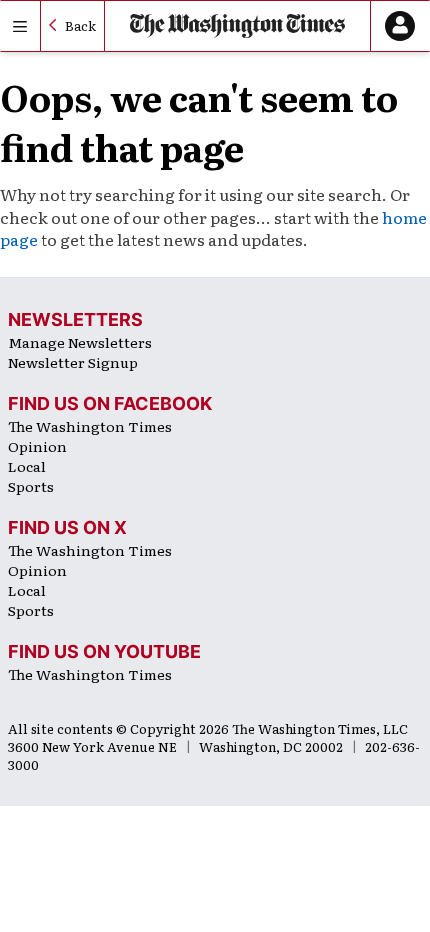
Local (27, 466)
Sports (31, 486)
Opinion (37, 446)
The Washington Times (90, 426)
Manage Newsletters (80, 342)
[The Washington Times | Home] (237, 26)
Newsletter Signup (73, 362)
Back (80, 25)
